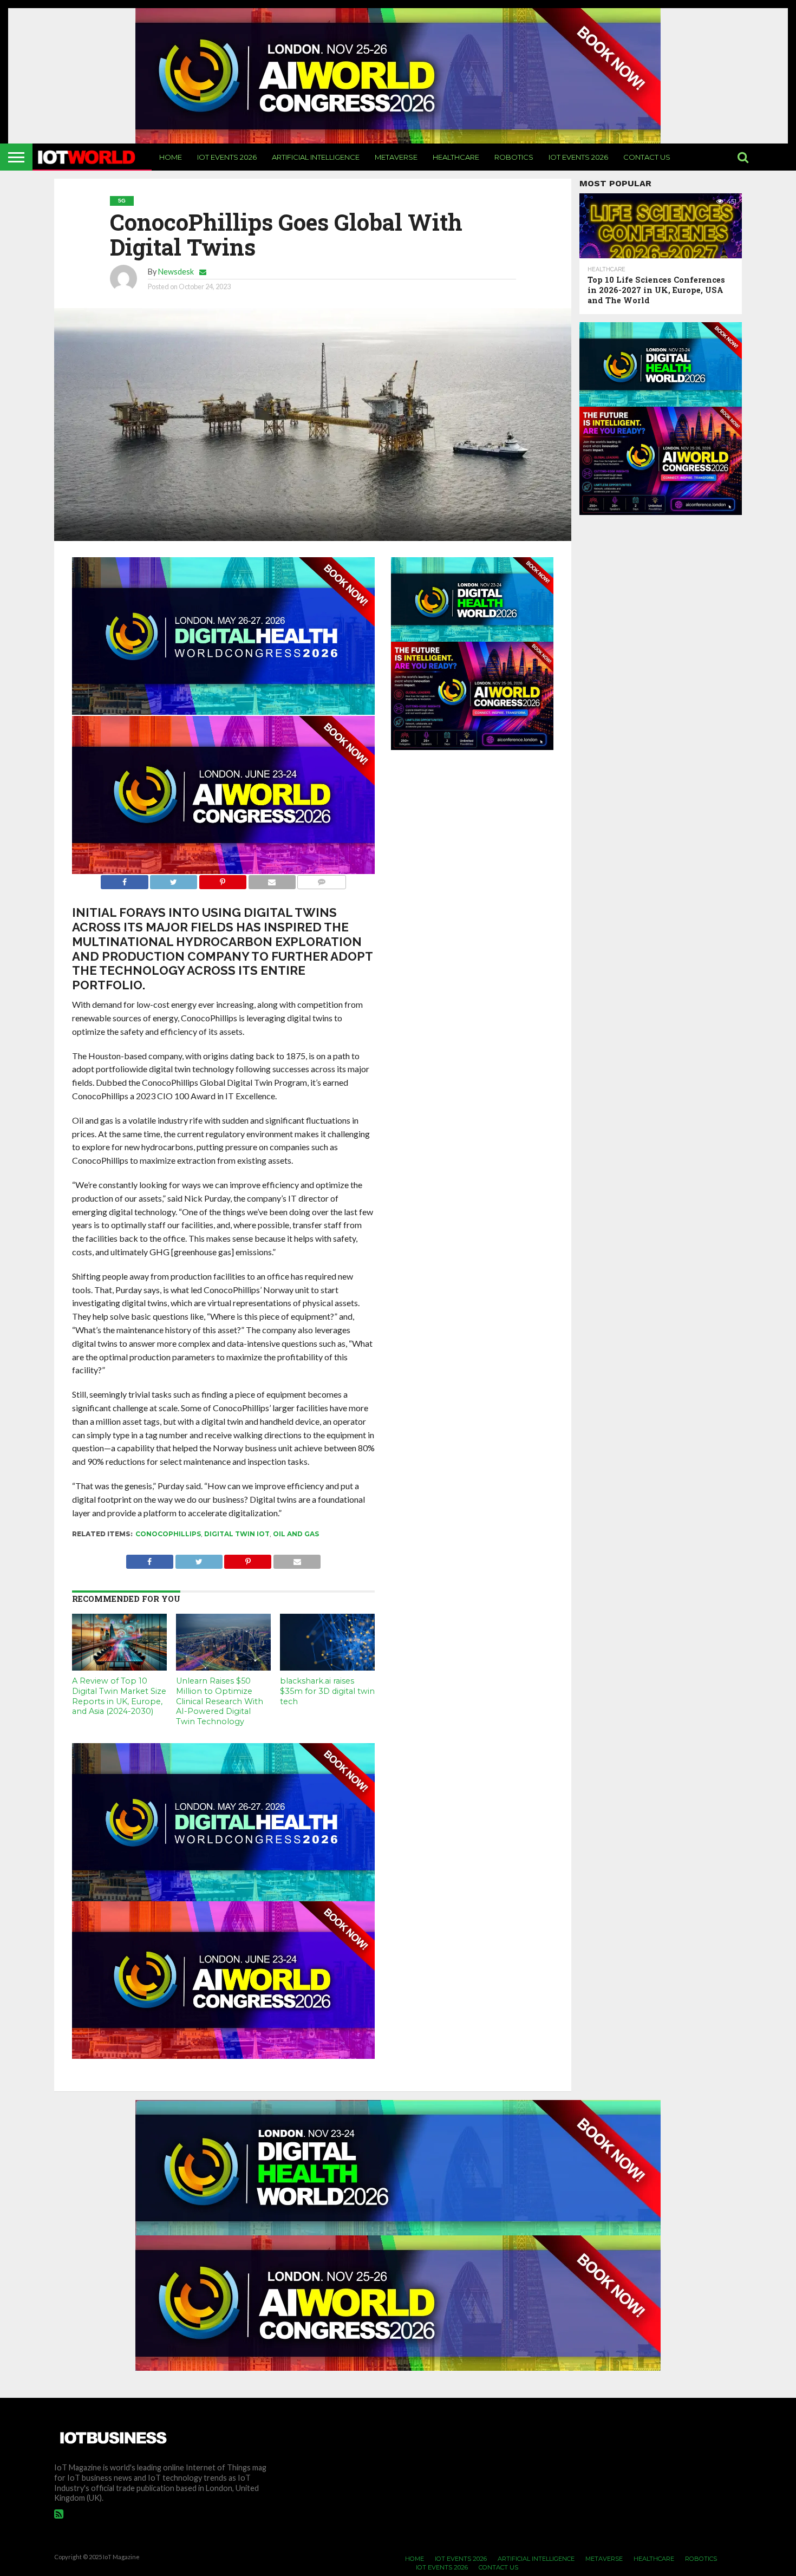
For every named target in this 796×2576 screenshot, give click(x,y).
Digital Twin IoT (237, 1534)
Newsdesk (176, 272)
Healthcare (456, 157)
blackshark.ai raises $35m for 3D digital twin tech (327, 1691)
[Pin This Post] (223, 879)
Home (171, 157)
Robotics (514, 157)
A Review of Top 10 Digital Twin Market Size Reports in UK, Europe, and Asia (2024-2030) (119, 1696)
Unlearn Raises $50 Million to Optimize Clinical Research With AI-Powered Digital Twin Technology (220, 1701)
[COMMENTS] (322, 879)
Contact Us (647, 157)
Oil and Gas (296, 1534)
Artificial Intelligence (316, 157)
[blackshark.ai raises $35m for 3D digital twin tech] (327, 1667)
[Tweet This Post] (174, 879)
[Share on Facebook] (124, 879)
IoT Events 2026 (227, 157)
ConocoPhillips (168, 1534)
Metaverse (396, 157)
